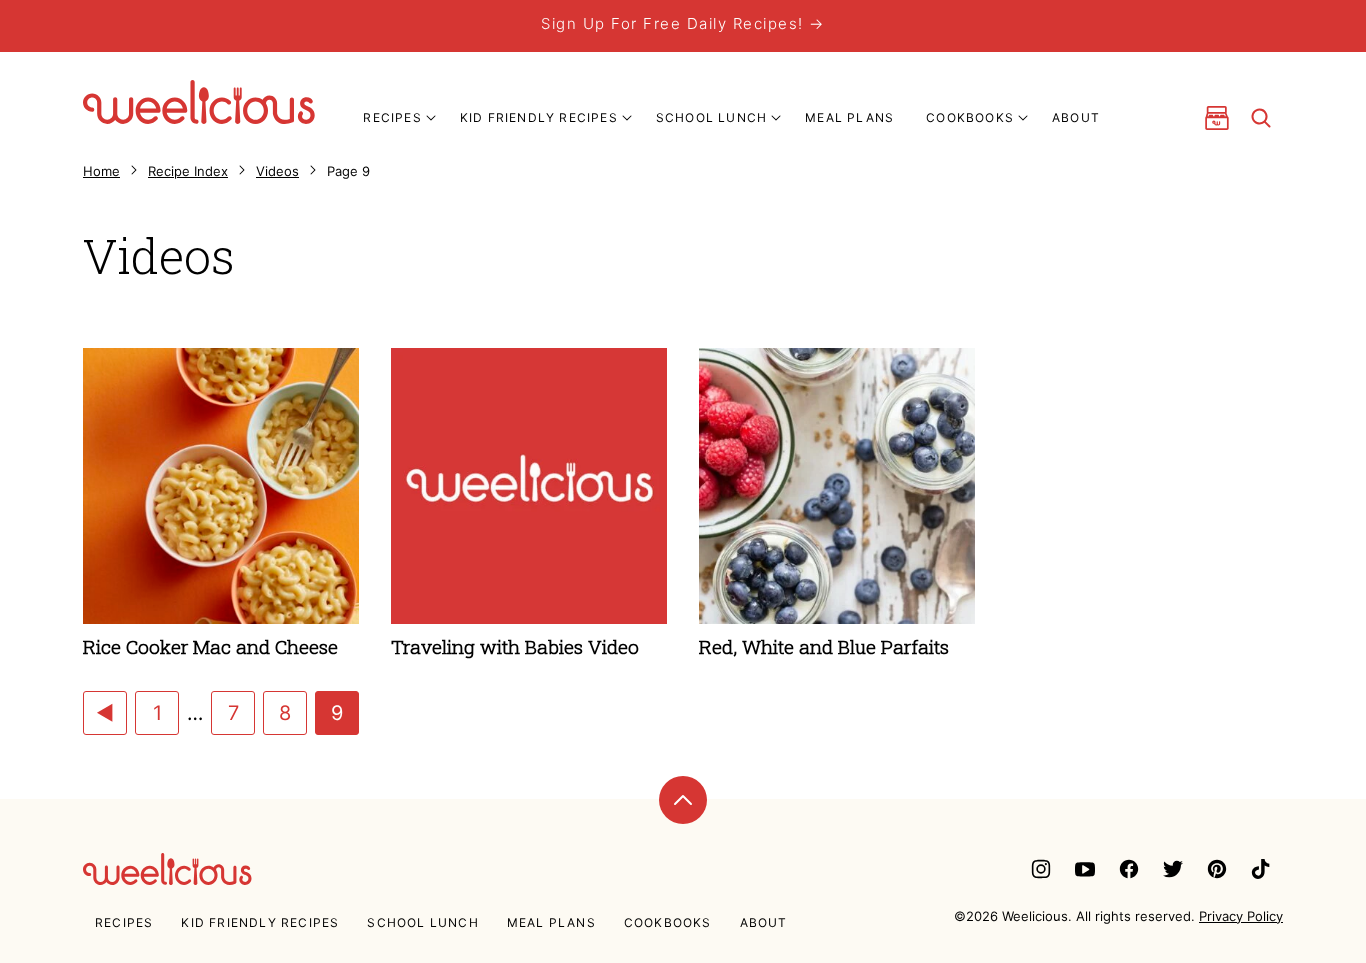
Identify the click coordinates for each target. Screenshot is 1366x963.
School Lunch (711, 117)
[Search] (1261, 118)
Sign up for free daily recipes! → (683, 23)
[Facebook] (1129, 869)
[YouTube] (1085, 869)
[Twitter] (1173, 869)
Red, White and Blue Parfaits (824, 646)
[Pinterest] (1217, 869)
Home (101, 171)
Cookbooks (970, 117)
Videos (277, 171)
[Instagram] (1041, 869)
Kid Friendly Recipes (539, 117)
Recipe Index (188, 171)
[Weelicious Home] (199, 102)
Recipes (392, 117)
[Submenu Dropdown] (431, 118)
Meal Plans (849, 117)
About (1076, 117)
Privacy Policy (1241, 916)
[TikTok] (1261, 869)
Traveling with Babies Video (515, 646)
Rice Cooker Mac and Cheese (210, 646)
